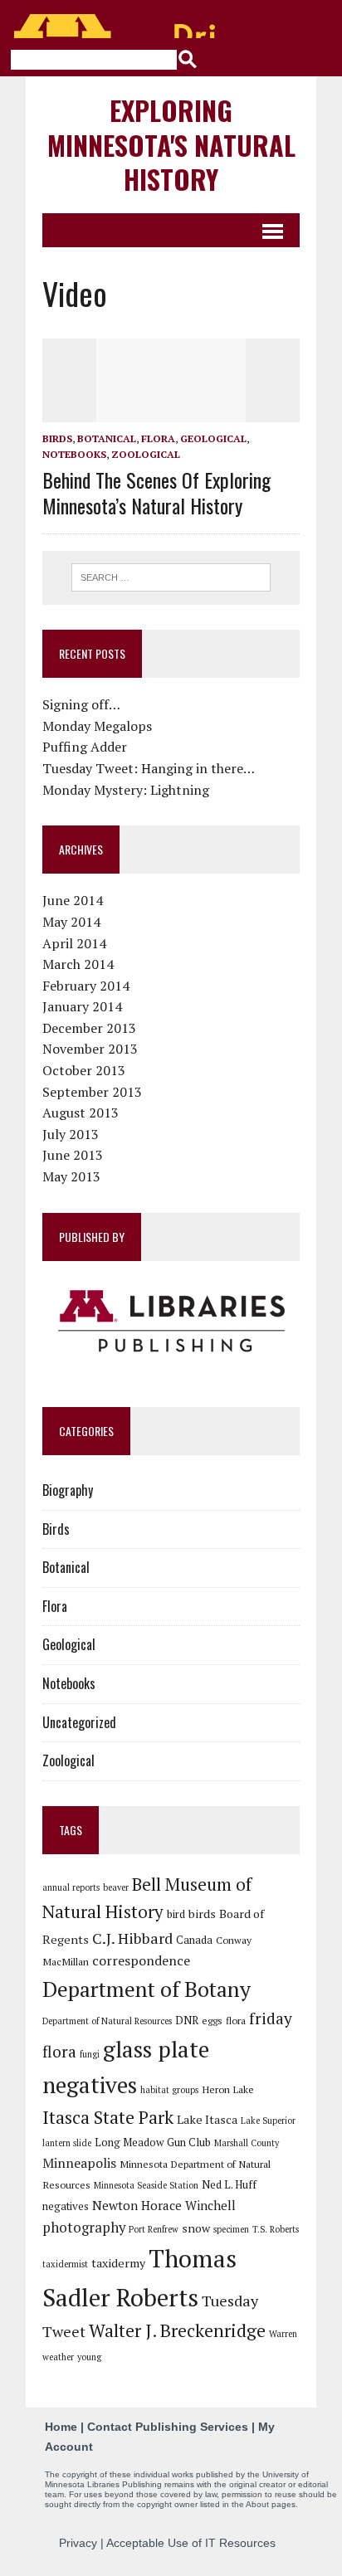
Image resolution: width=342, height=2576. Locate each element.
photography (84, 2228)
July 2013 (71, 1134)
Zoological (146, 454)
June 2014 (73, 900)
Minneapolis (79, 2163)
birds (202, 1914)
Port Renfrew (154, 2229)
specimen (231, 2229)
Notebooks (74, 454)
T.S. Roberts (276, 2229)
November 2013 (90, 1049)
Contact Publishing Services (168, 2427)
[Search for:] (171, 576)
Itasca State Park (108, 2117)
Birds (57, 438)
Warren (283, 2334)
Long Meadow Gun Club (153, 2142)
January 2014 (82, 1006)
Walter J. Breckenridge (177, 2330)
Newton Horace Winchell (164, 2205)
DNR (187, 2020)
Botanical (107, 438)
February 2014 (86, 986)
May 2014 (71, 922)
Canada (194, 1940)
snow (196, 2228)
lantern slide (67, 2143)
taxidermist (65, 2264)
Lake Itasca (207, 2119)
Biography (68, 1490)
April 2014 (74, 943)
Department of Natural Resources (107, 2021)
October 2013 (84, 1070)
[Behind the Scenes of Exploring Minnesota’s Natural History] (171, 411)
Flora (158, 438)
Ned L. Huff (229, 2184)
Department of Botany (147, 1989)
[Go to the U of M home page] (116, 26)
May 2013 (71, 1176)
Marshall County (247, 2143)
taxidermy (118, 2263)
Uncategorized (79, 1722)
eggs (212, 2020)
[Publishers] (171, 1322)
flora (236, 2020)
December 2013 (89, 1028)
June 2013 (73, 1155)
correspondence (141, 1960)
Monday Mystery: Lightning (126, 790)
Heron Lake (228, 2089)
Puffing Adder (85, 747)
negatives (66, 2206)
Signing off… (81, 704)
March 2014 (78, 964)
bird (176, 1914)
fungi (90, 2054)
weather (58, 2357)
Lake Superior (268, 2121)
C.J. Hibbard (132, 1938)
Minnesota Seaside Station (146, 2185)
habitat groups (169, 2090)
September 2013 (92, 1092)
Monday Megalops (97, 726)
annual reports (71, 1887)
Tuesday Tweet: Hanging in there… (149, 768)
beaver (116, 1887)
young (89, 2357)
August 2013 (81, 1113)
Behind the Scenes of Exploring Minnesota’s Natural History (156, 492)
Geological (213, 438)
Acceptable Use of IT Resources (191, 2543)
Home (61, 2427)
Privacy (78, 2543)
